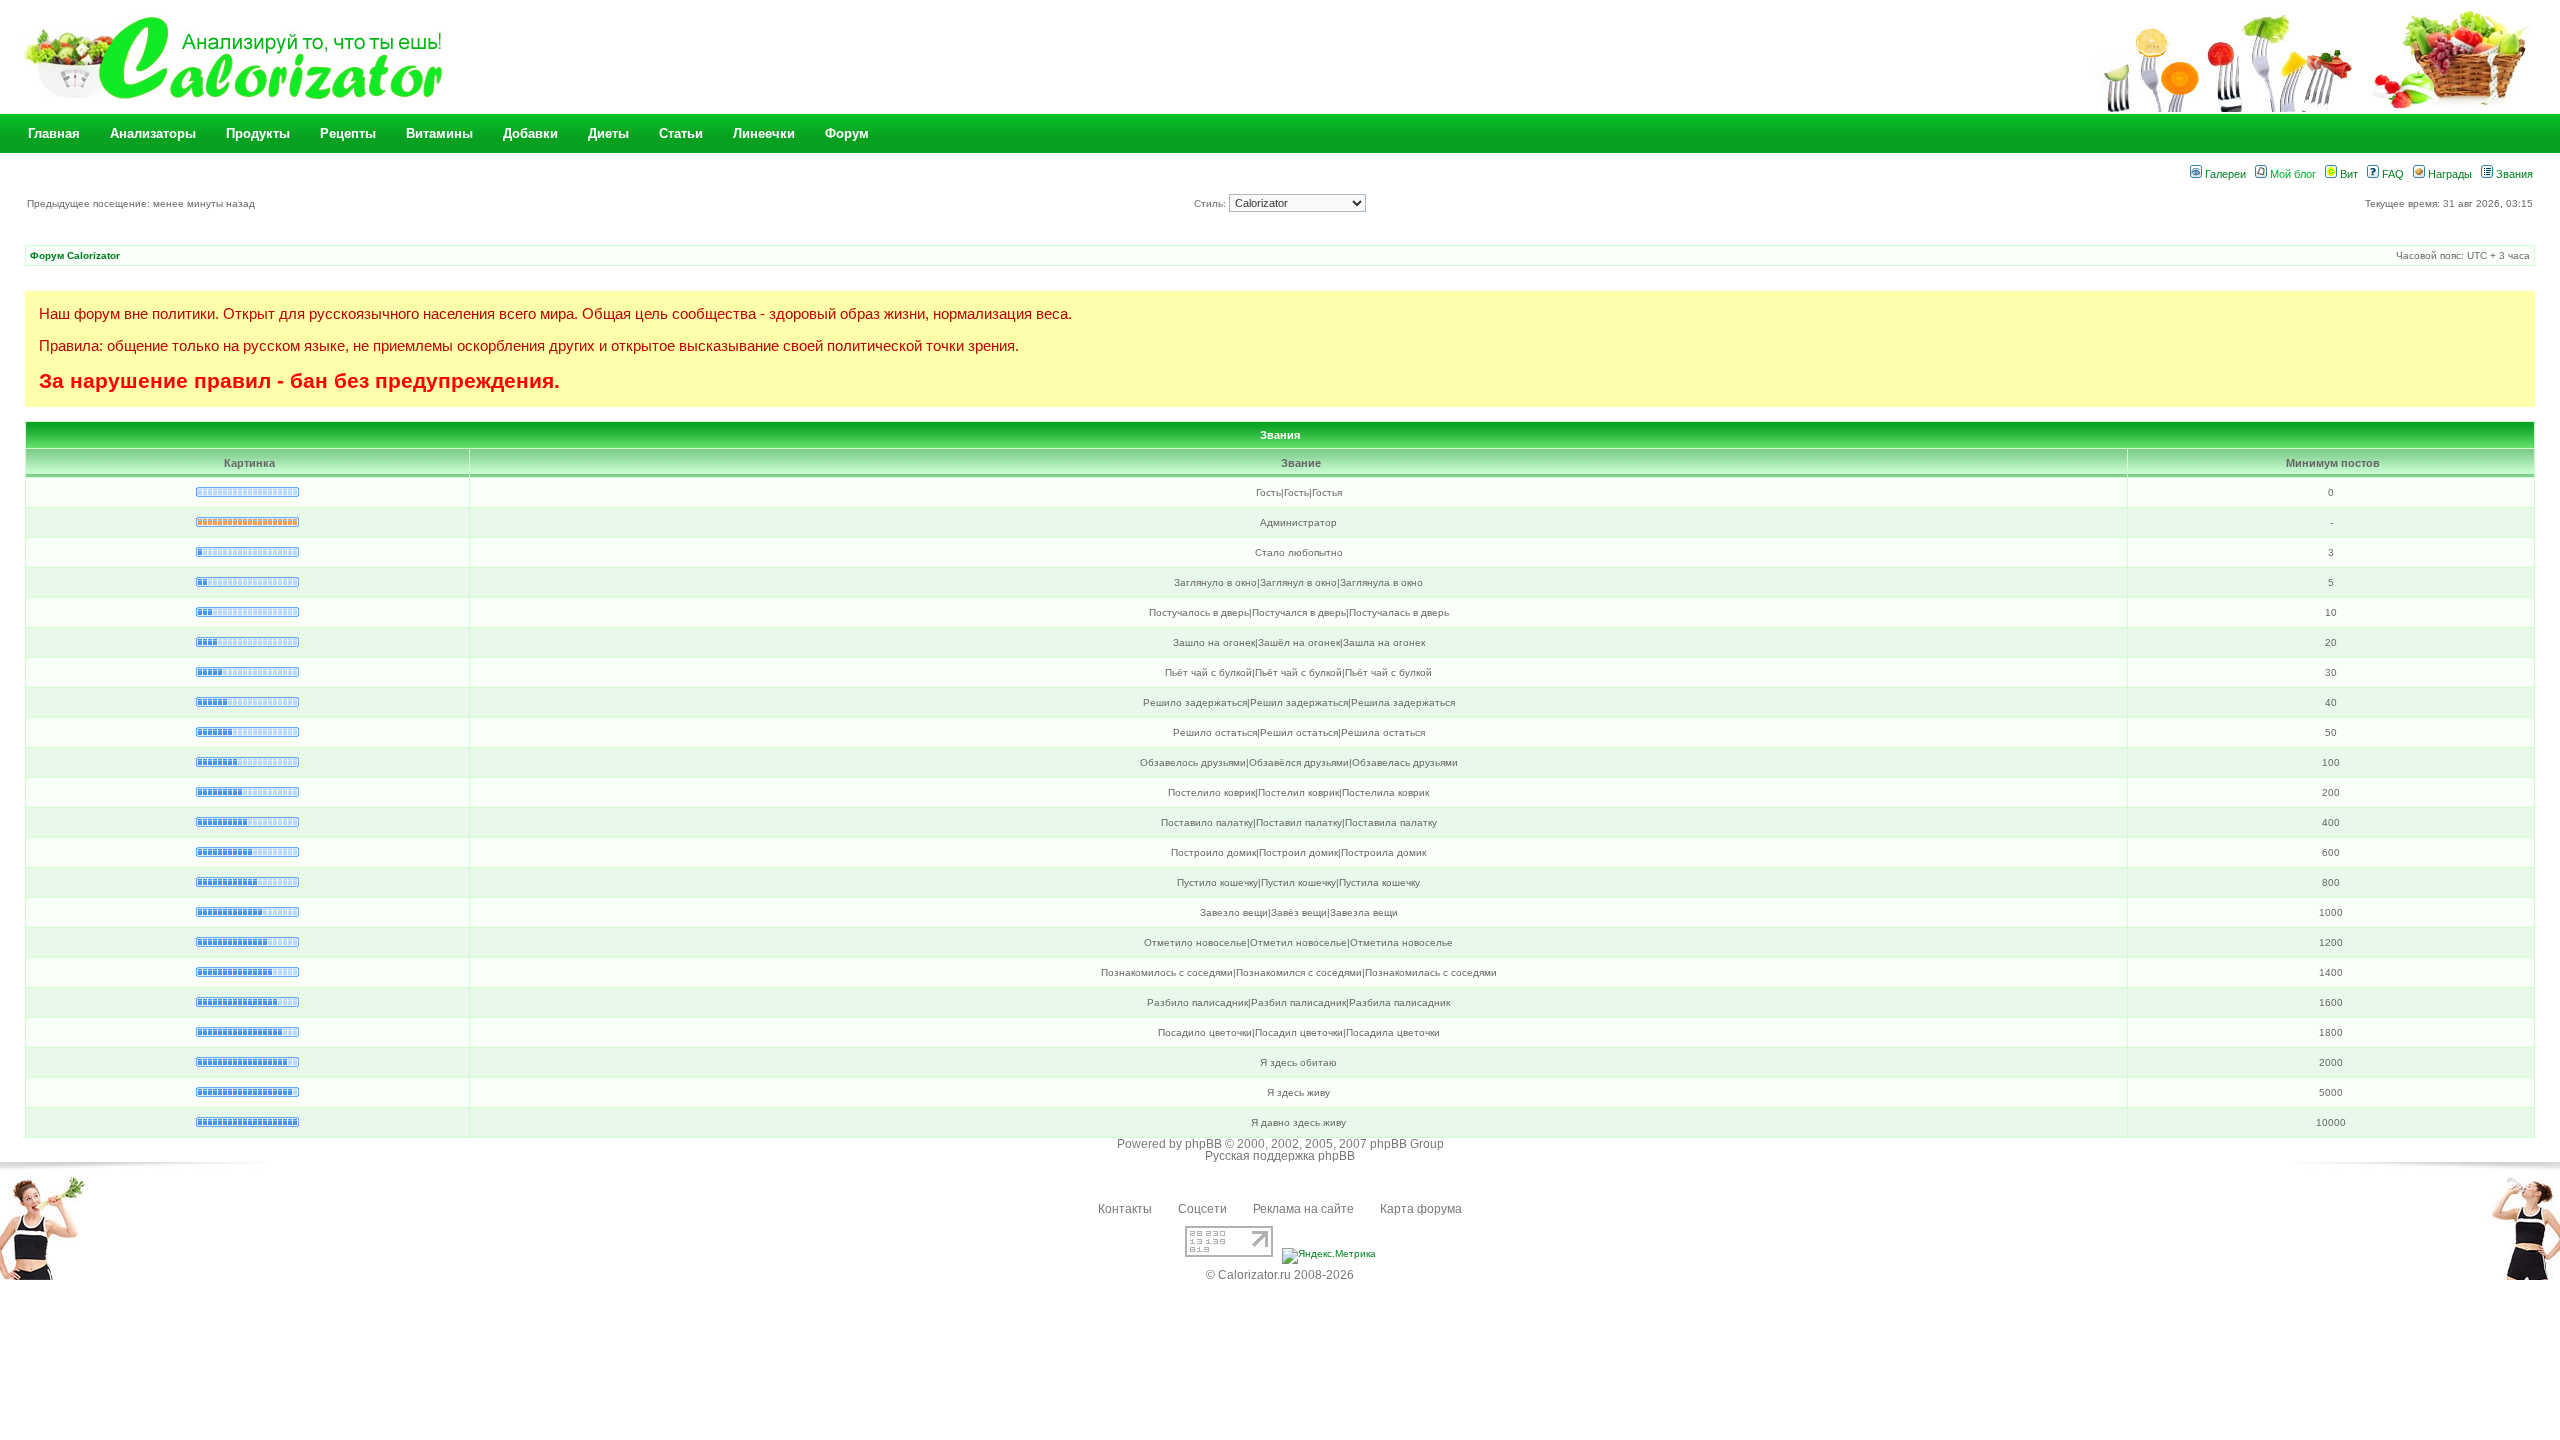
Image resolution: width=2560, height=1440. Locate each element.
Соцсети (1202, 1209)
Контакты (1125, 1209)
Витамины (439, 133)
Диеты (608, 133)
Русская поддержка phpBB (1280, 1156)
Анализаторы (153, 133)
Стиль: (1211, 203)
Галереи (2224, 174)
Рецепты (348, 133)
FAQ (2391, 174)
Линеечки (764, 133)
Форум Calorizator (75, 255)
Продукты (258, 133)
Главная (54, 133)
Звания (2513, 174)
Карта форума (1421, 1209)
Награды (2448, 174)
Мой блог (2291, 174)
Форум (847, 133)
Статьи (681, 133)
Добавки (530, 133)
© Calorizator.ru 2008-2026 (1280, 1275)
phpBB (1203, 1144)
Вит (2347, 174)
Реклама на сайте (1303, 1209)
